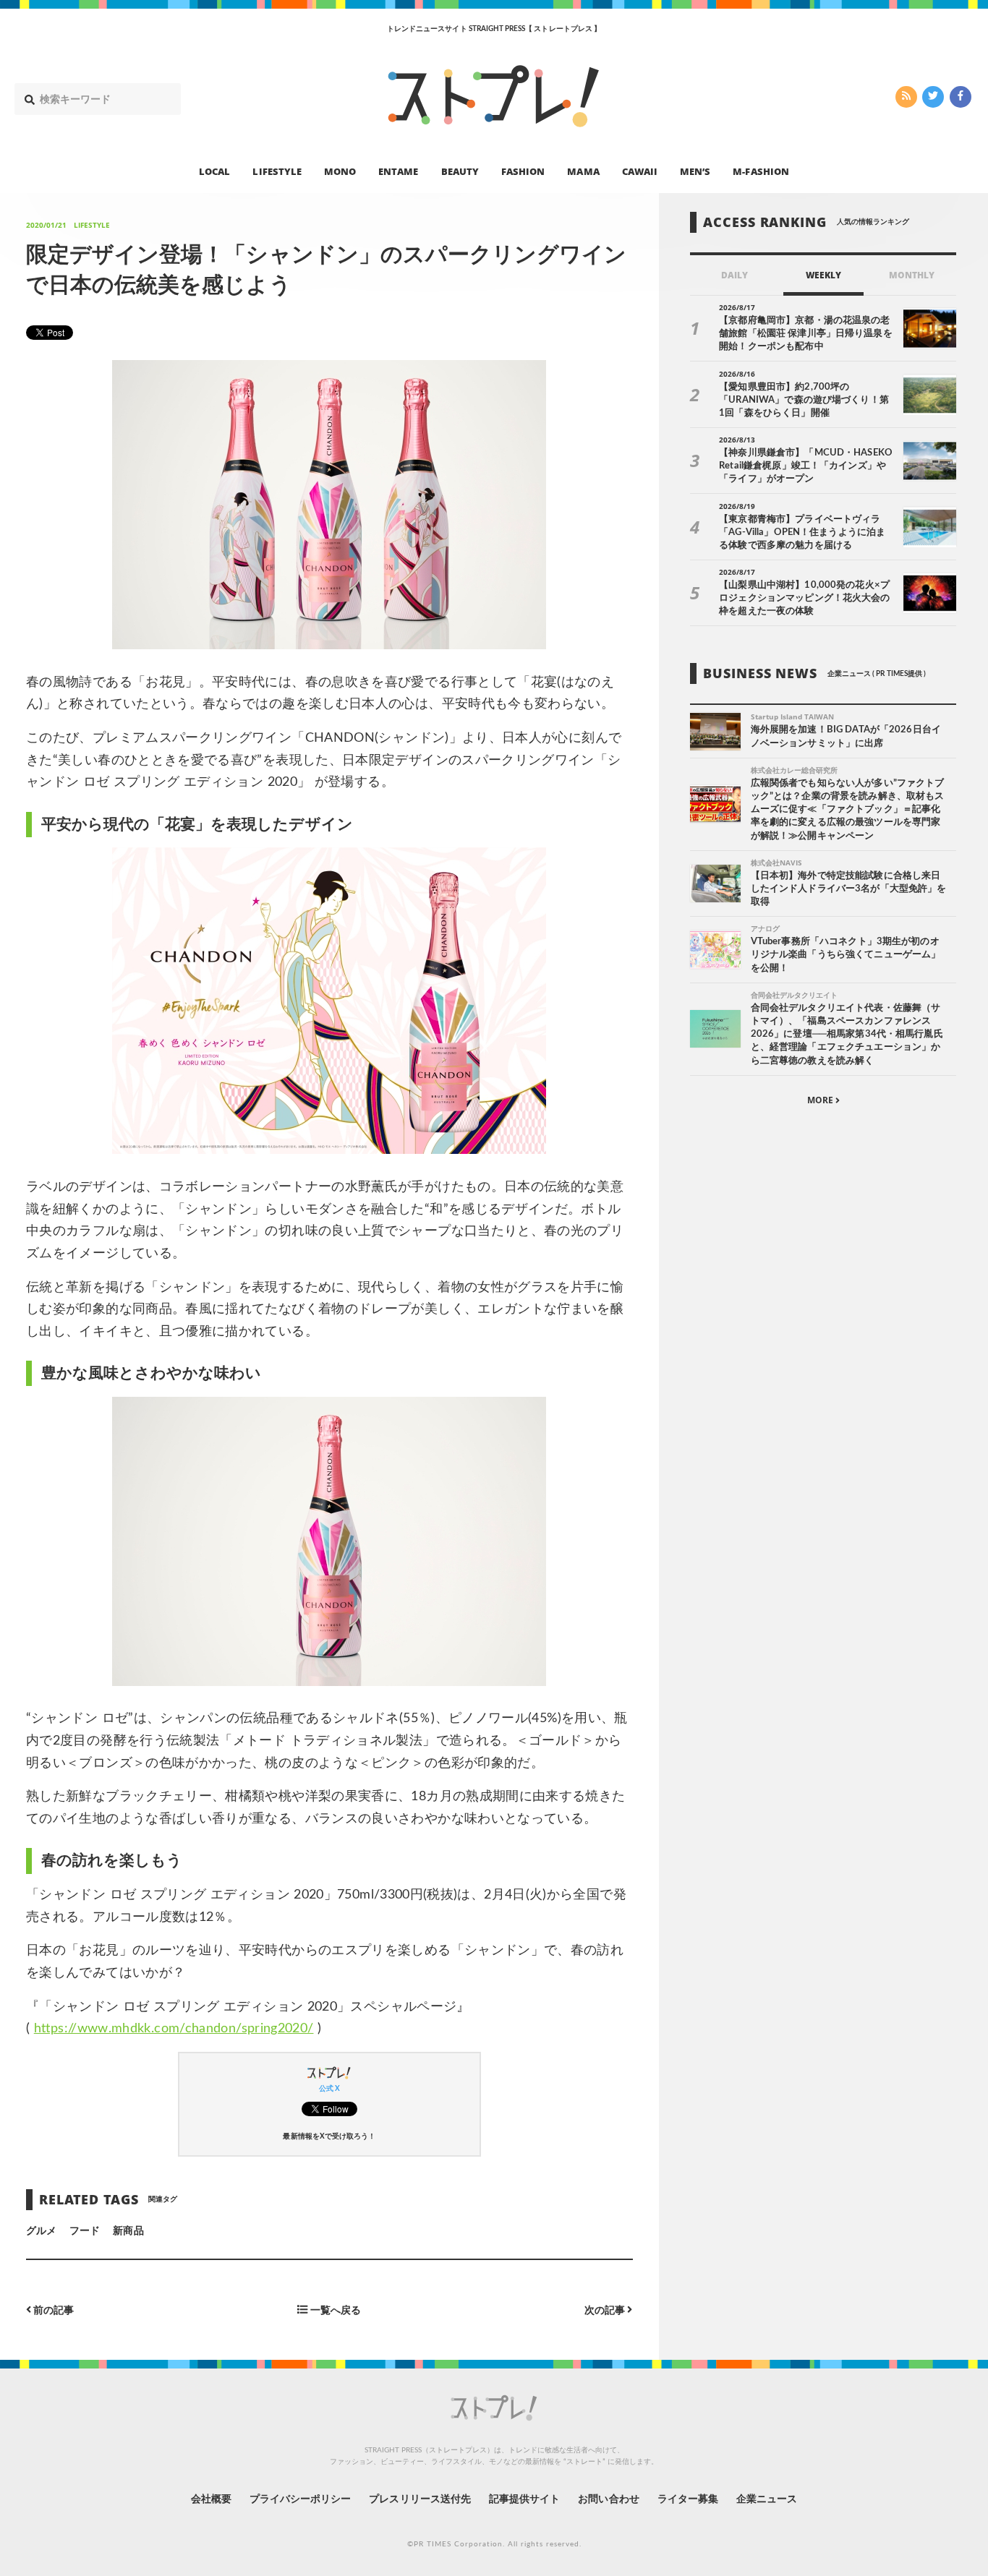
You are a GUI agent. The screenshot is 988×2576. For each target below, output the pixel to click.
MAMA (583, 171)
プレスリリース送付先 (420, 2499)
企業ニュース (767, 2499)
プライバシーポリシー (301, 2499)
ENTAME (398, 171)
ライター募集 (688, 2499)
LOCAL (214, 171)
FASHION (523, 171)
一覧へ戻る (335, 2310)
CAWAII (640, 171)
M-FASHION (761, 171)
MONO (340, 171)
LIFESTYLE (277, 171)
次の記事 (606, 2310)
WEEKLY (823, 275)
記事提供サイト (524, 2499)
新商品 (128, 2231)
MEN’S (695, 171)
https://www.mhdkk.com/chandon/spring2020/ (174, 2029)
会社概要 (211, 2499)
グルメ (41, 2231)
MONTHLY (912, 275)
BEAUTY (460, 171)
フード (85, 2231)
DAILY (734, 275)
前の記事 (52, 2310)
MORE (821, 1100)
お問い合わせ (608, 2499)
